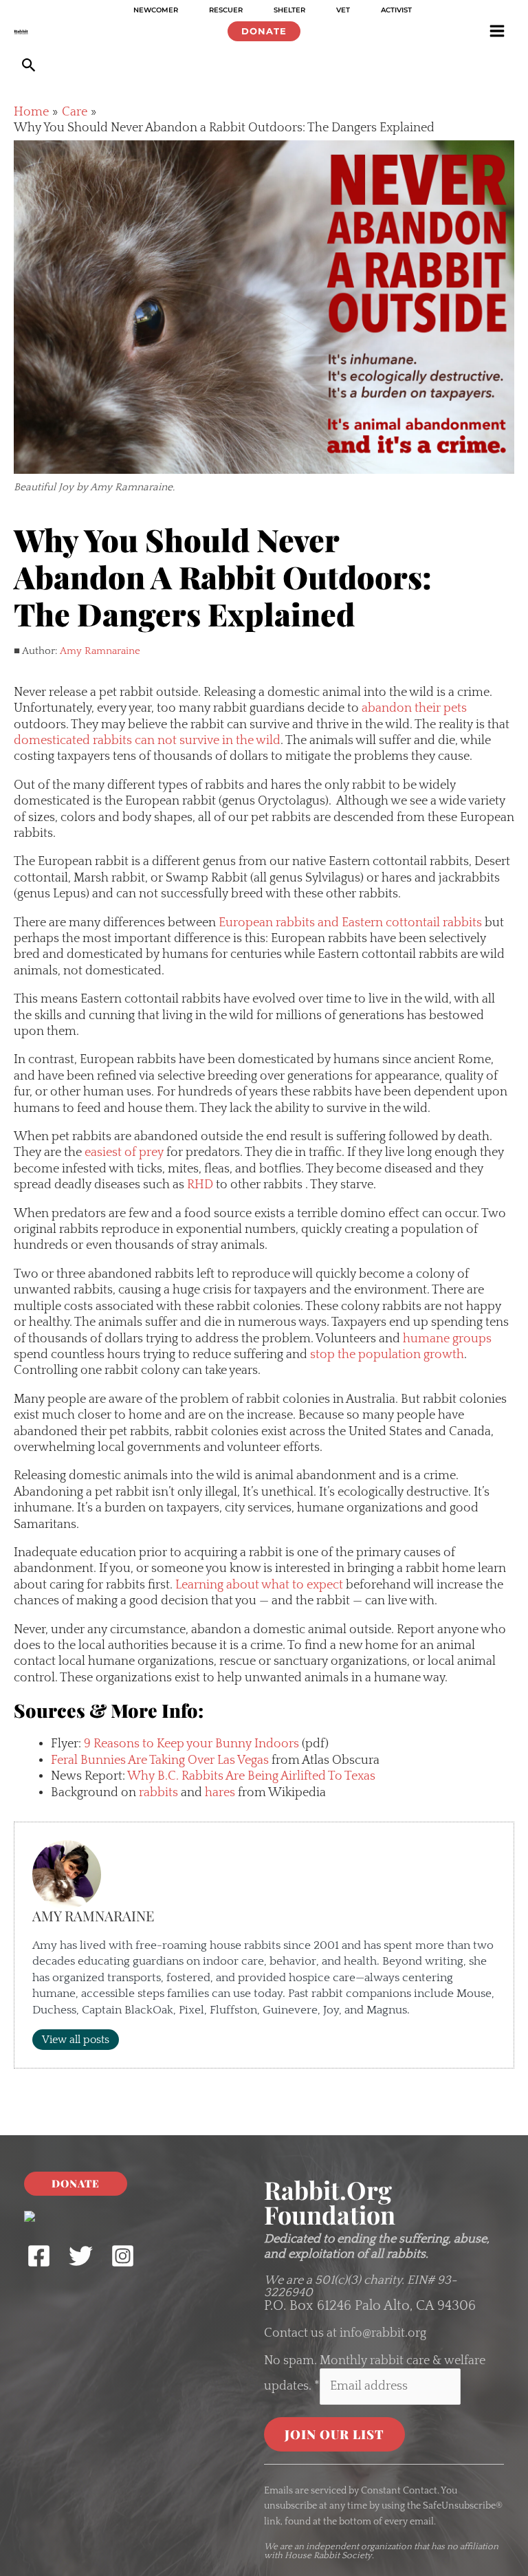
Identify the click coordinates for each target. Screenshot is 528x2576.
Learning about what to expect (259, 1585)
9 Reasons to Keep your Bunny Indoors (191, 1744)
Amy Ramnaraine (100, 651)
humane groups (447, 1339)
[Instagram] (123, 2256)
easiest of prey (124, 1153)
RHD (200, 1185)
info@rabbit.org (383, 2333)
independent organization (359, 2546)
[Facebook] (39, 2256)
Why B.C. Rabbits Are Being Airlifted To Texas (251, 1776)
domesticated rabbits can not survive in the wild (147, 741)
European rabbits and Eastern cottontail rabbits (350, 923)
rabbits (158, 1793)
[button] (264, 31)
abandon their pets (414, 708)
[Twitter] (81, 2256)
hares (220, 1793)
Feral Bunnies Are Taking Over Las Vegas (160, 1760)
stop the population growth (387, 1355)
